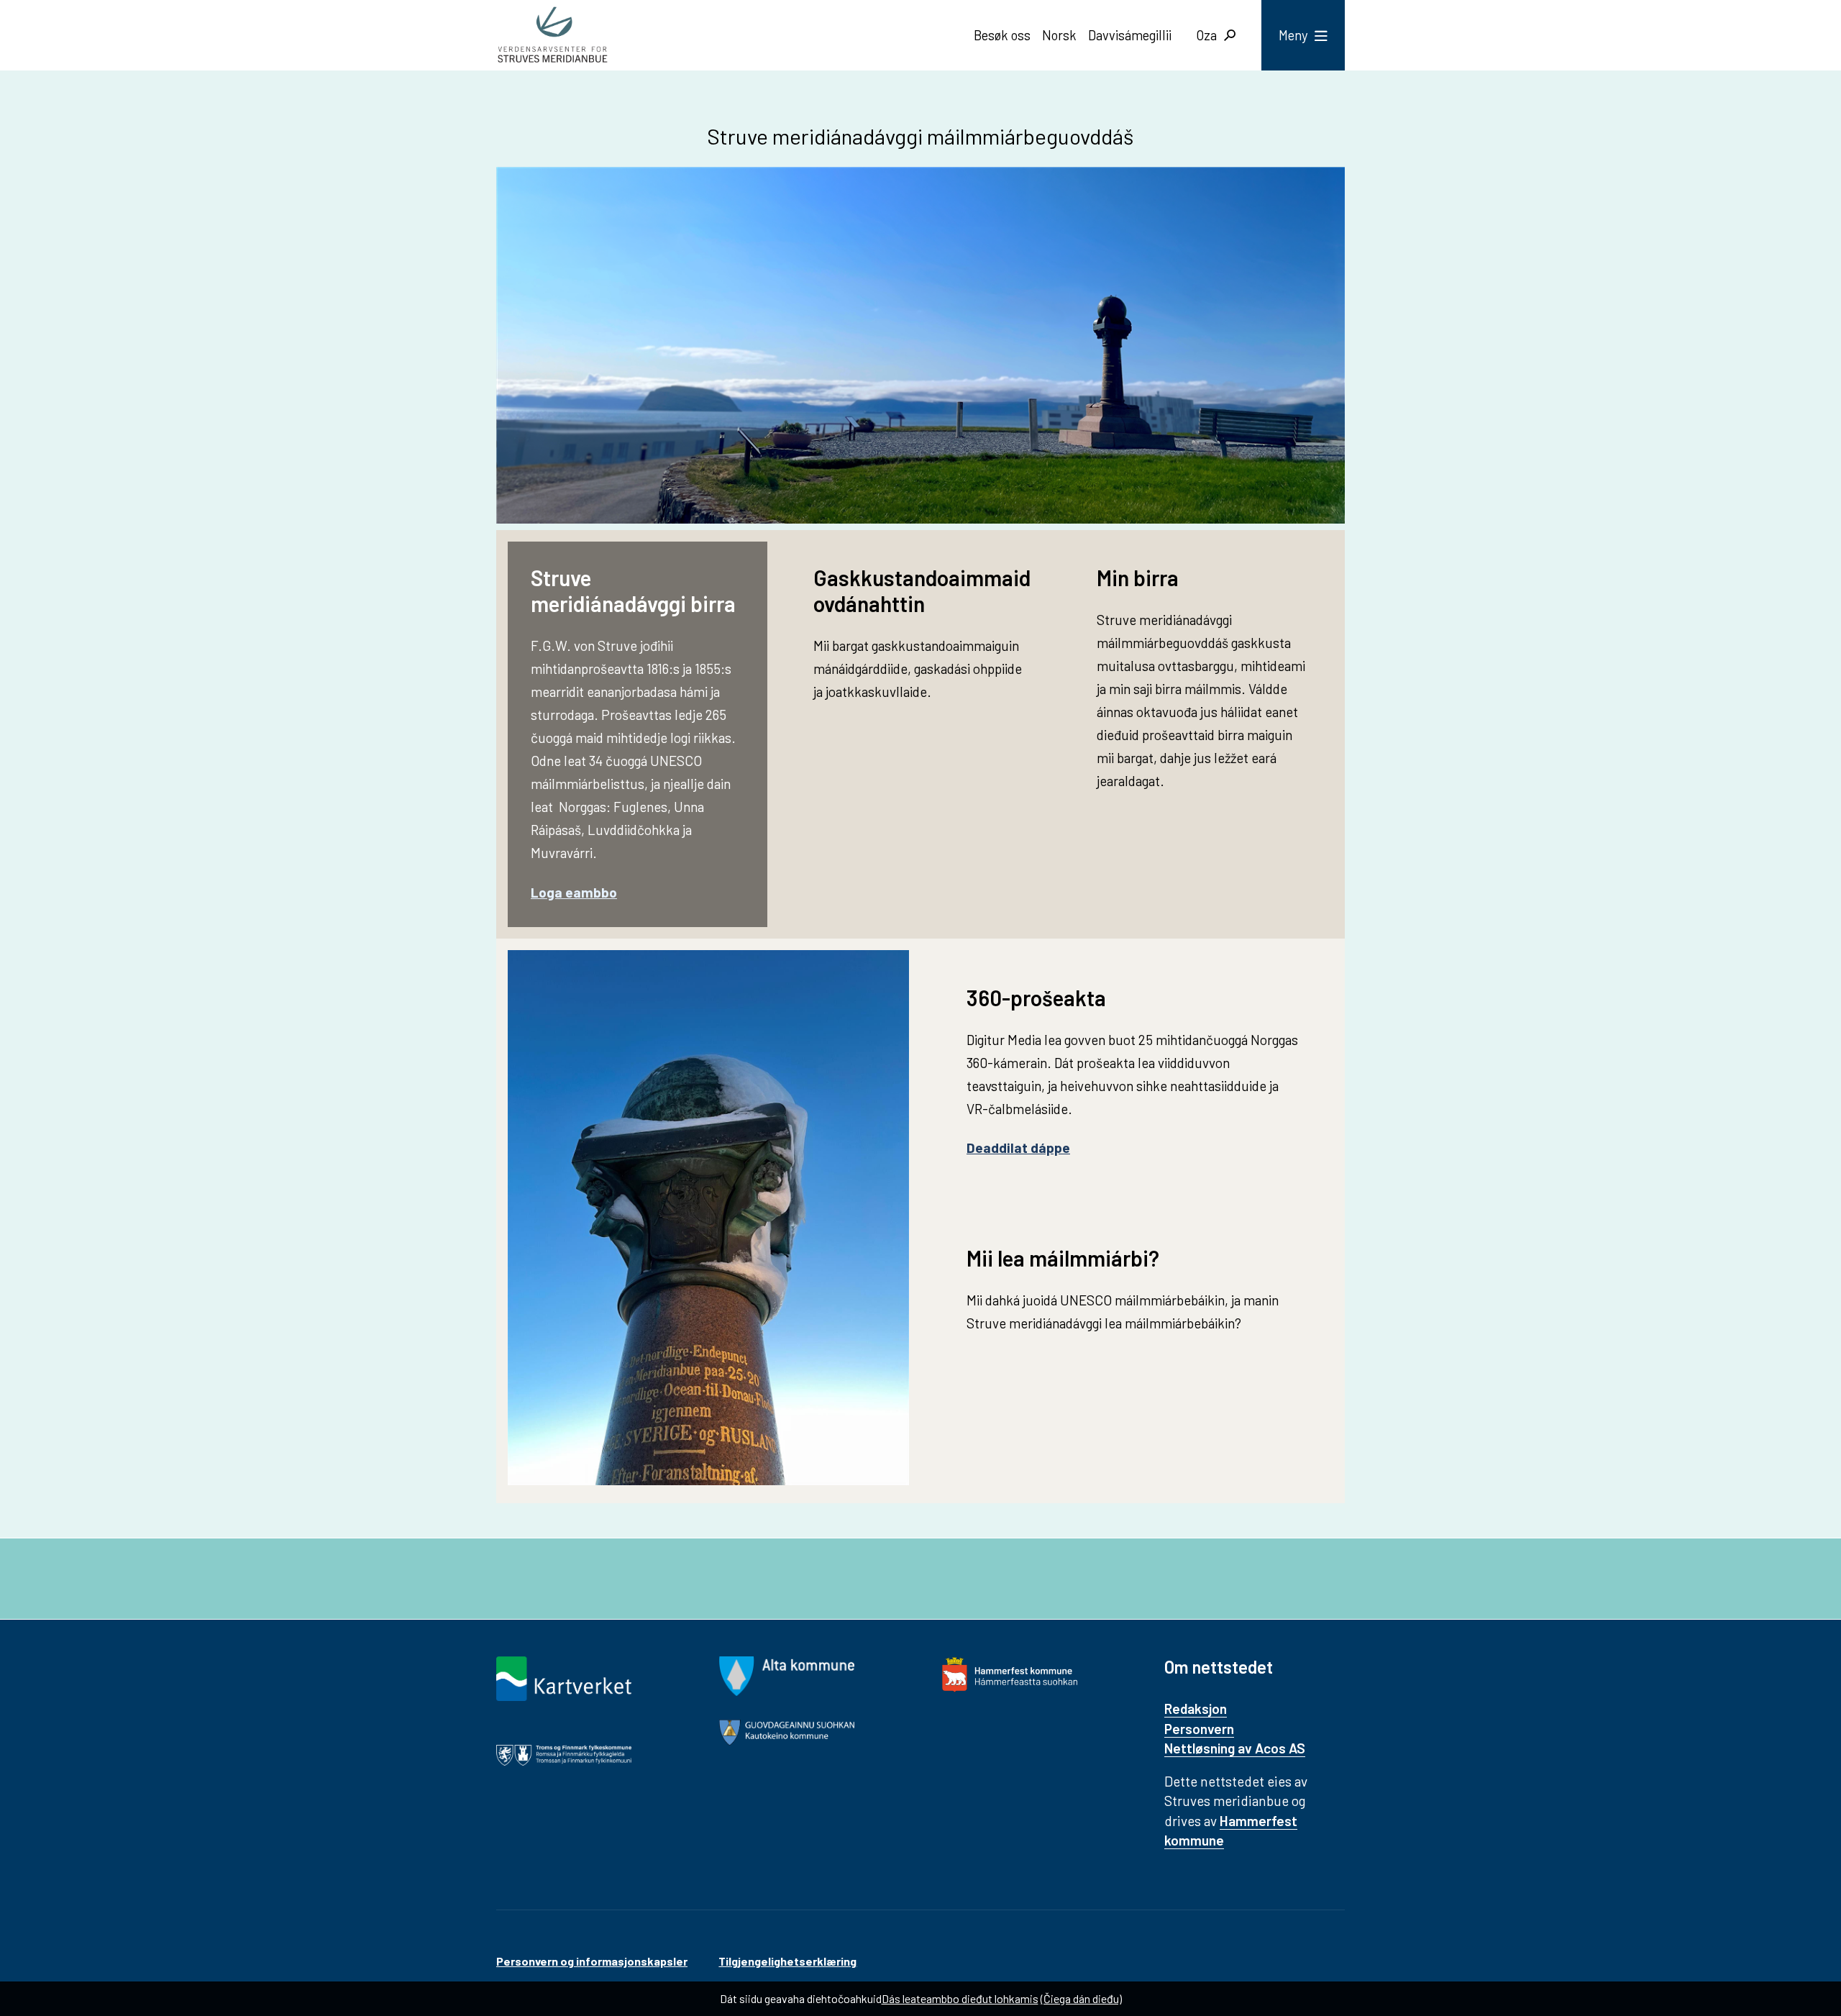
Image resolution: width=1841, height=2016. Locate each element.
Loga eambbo (574, 892)
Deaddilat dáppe (1018, 1148)
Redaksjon (1196, 1709)
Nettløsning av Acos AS (1235, 1748)
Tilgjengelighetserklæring (787, 1961)
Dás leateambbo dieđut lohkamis (960, 1998)
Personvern (1199, 1729)
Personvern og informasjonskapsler (592, 1961)
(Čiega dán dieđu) (1081, 1998)
